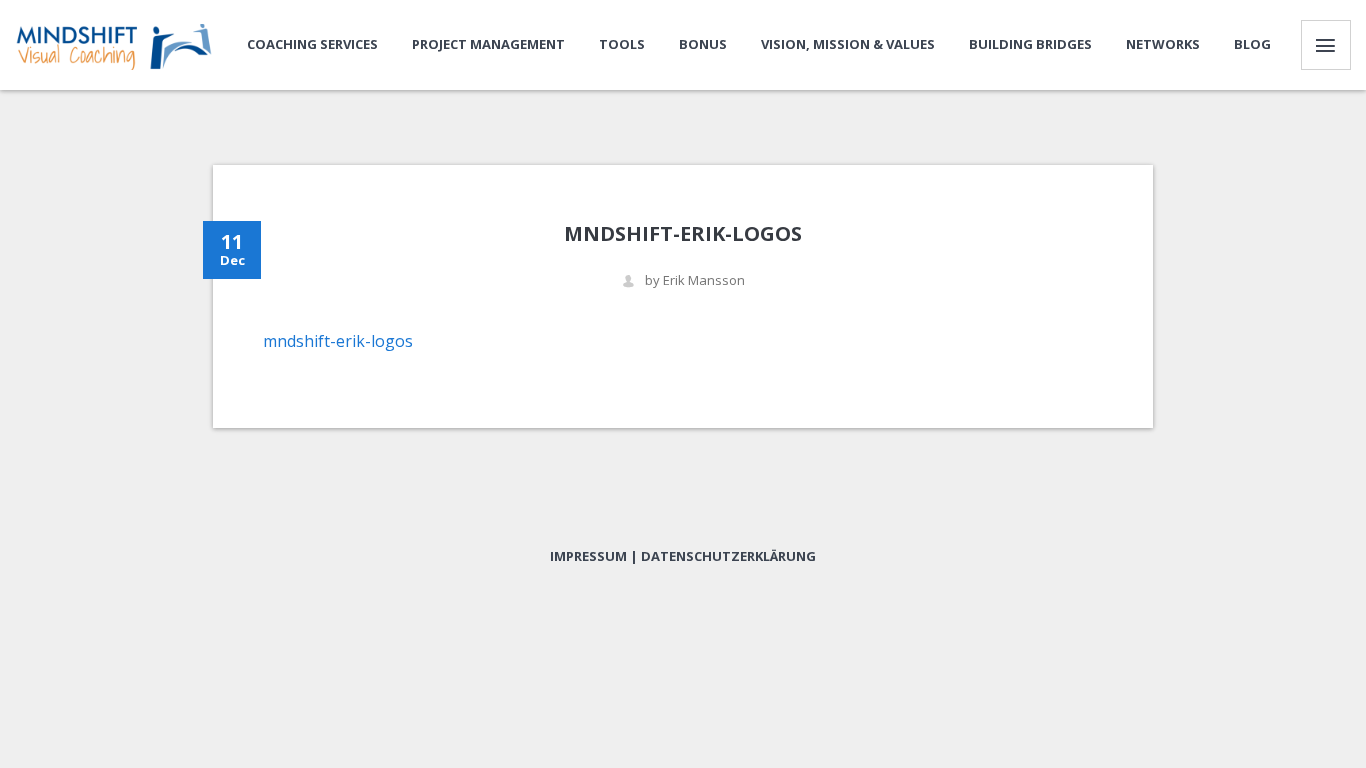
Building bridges (1030, 44)
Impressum (588, 556)
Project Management (488, 44)
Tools (622, 44)
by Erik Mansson (695, 280)
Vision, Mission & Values (848, 44)
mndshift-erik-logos (338, 341)
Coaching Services (312, 44)
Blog (1252, 44)
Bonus (703, 44)
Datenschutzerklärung (728, 556)
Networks (1163, 44)
